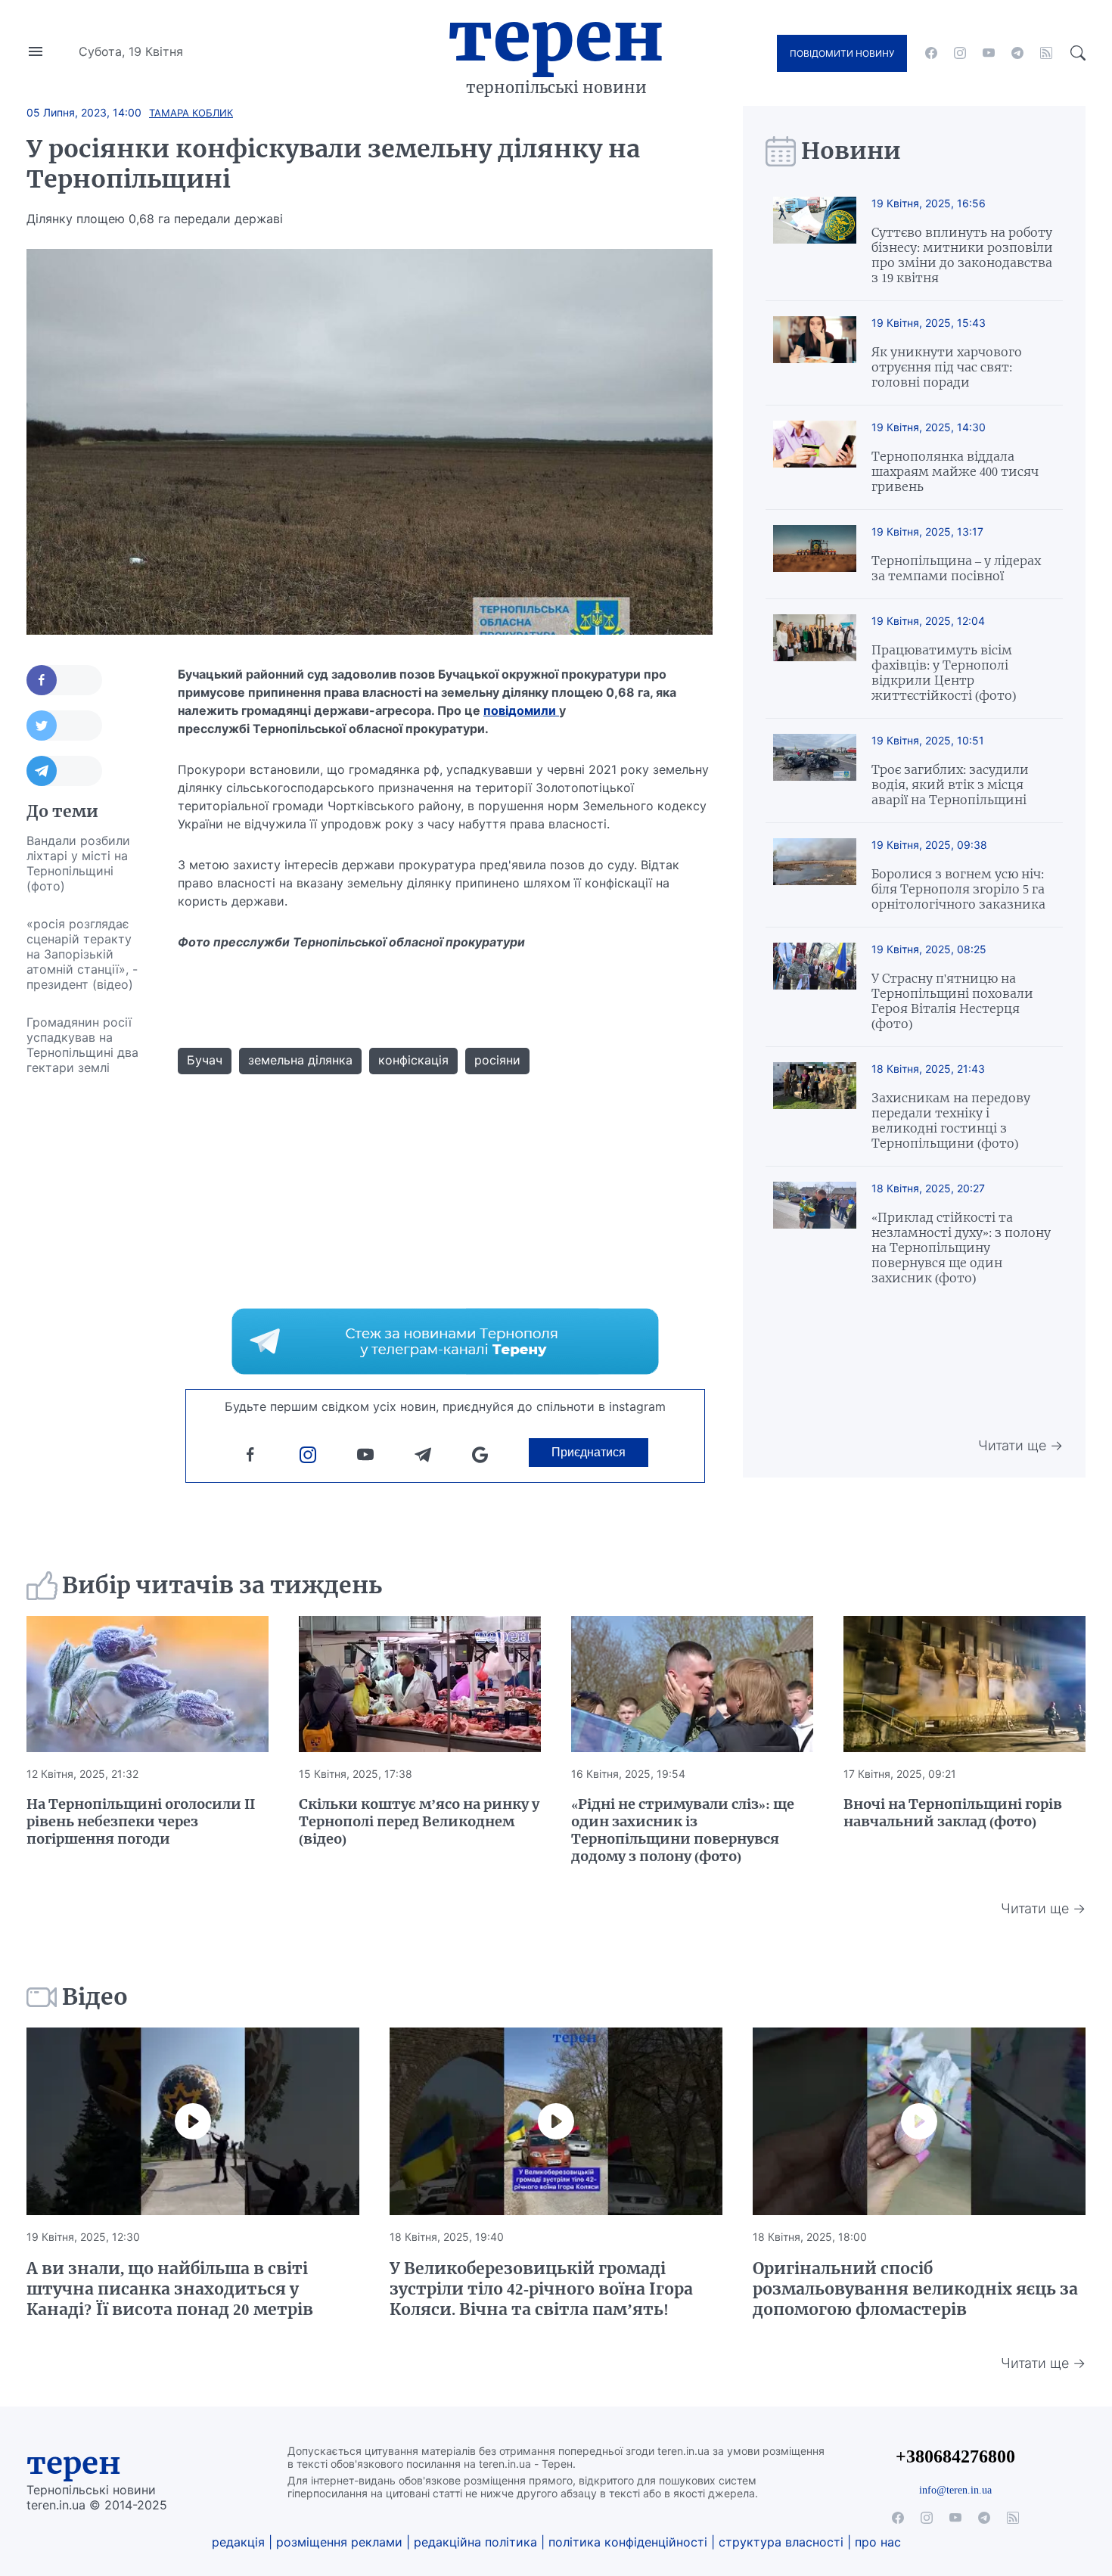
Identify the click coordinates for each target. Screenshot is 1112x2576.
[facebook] (931, 53)
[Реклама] (445, 1341)
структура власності (781, 2542)
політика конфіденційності (628, 2542)
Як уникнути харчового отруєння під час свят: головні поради (947, 367)
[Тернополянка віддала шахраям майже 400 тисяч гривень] (815, 457)
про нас (878, 2542)
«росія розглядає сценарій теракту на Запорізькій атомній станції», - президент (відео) (82, 954)
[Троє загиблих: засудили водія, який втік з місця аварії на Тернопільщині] (815, 771)
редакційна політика (475, 2542)
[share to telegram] (64, 771)
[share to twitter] (64, 726)
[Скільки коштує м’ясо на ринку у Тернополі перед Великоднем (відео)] (420, 1684)
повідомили (521, 710)
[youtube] (989, 53)
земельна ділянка (300, 1060)
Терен (556, 36)
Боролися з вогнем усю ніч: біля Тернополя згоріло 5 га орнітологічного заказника (958, 889)
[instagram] (960, 53)
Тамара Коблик (191, 113)
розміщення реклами (339, 2542)
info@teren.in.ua (955, 2490)
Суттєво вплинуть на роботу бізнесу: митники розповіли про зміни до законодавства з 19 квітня (962, 255)
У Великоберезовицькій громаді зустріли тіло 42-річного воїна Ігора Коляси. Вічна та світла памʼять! (541, 2289)
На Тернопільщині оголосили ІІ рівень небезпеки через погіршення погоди (141, 1821)
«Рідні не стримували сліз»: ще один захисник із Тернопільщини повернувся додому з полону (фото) (683, 1830)
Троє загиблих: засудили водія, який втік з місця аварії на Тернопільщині (950, 785)
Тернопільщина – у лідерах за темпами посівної (956, 568)
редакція (238, 2542)
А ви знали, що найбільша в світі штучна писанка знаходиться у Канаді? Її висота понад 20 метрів (170, 2289)
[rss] (1046, 53)
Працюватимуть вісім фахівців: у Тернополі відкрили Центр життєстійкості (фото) (944, 673)
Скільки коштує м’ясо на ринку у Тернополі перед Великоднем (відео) (419, 1821)
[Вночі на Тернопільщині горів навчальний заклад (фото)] (964, 1684)
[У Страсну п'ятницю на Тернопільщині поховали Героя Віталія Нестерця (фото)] (815, 987)
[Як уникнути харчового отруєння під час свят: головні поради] (815, 353)
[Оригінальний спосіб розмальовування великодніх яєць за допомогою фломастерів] (919, 2121)
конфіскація (413, 1060)
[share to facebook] (64, 680)
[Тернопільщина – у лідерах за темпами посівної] (815, 554)
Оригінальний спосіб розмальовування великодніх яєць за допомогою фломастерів (915, 2289)
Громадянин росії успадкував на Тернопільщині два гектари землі (82, 1045)
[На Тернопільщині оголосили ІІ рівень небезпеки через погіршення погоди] (148, 1684)
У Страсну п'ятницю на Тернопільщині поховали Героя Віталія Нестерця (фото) (952, 1001)
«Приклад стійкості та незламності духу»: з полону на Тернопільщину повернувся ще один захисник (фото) (961, 1248)
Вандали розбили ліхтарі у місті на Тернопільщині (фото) (78, 863)
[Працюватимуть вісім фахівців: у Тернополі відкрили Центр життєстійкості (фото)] (815, 659)
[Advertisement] (87, 1313)
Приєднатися (589, 1452)
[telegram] (1017, 53)
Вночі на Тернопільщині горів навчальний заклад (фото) (953, 1813)
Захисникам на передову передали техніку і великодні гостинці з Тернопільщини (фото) (951, 1120)
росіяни (497, 1060)
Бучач (205, 1060)
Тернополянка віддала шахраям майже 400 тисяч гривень (955, 471)
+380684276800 (955, 2456)
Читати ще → (1020, 1445)
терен (74, 2463)
